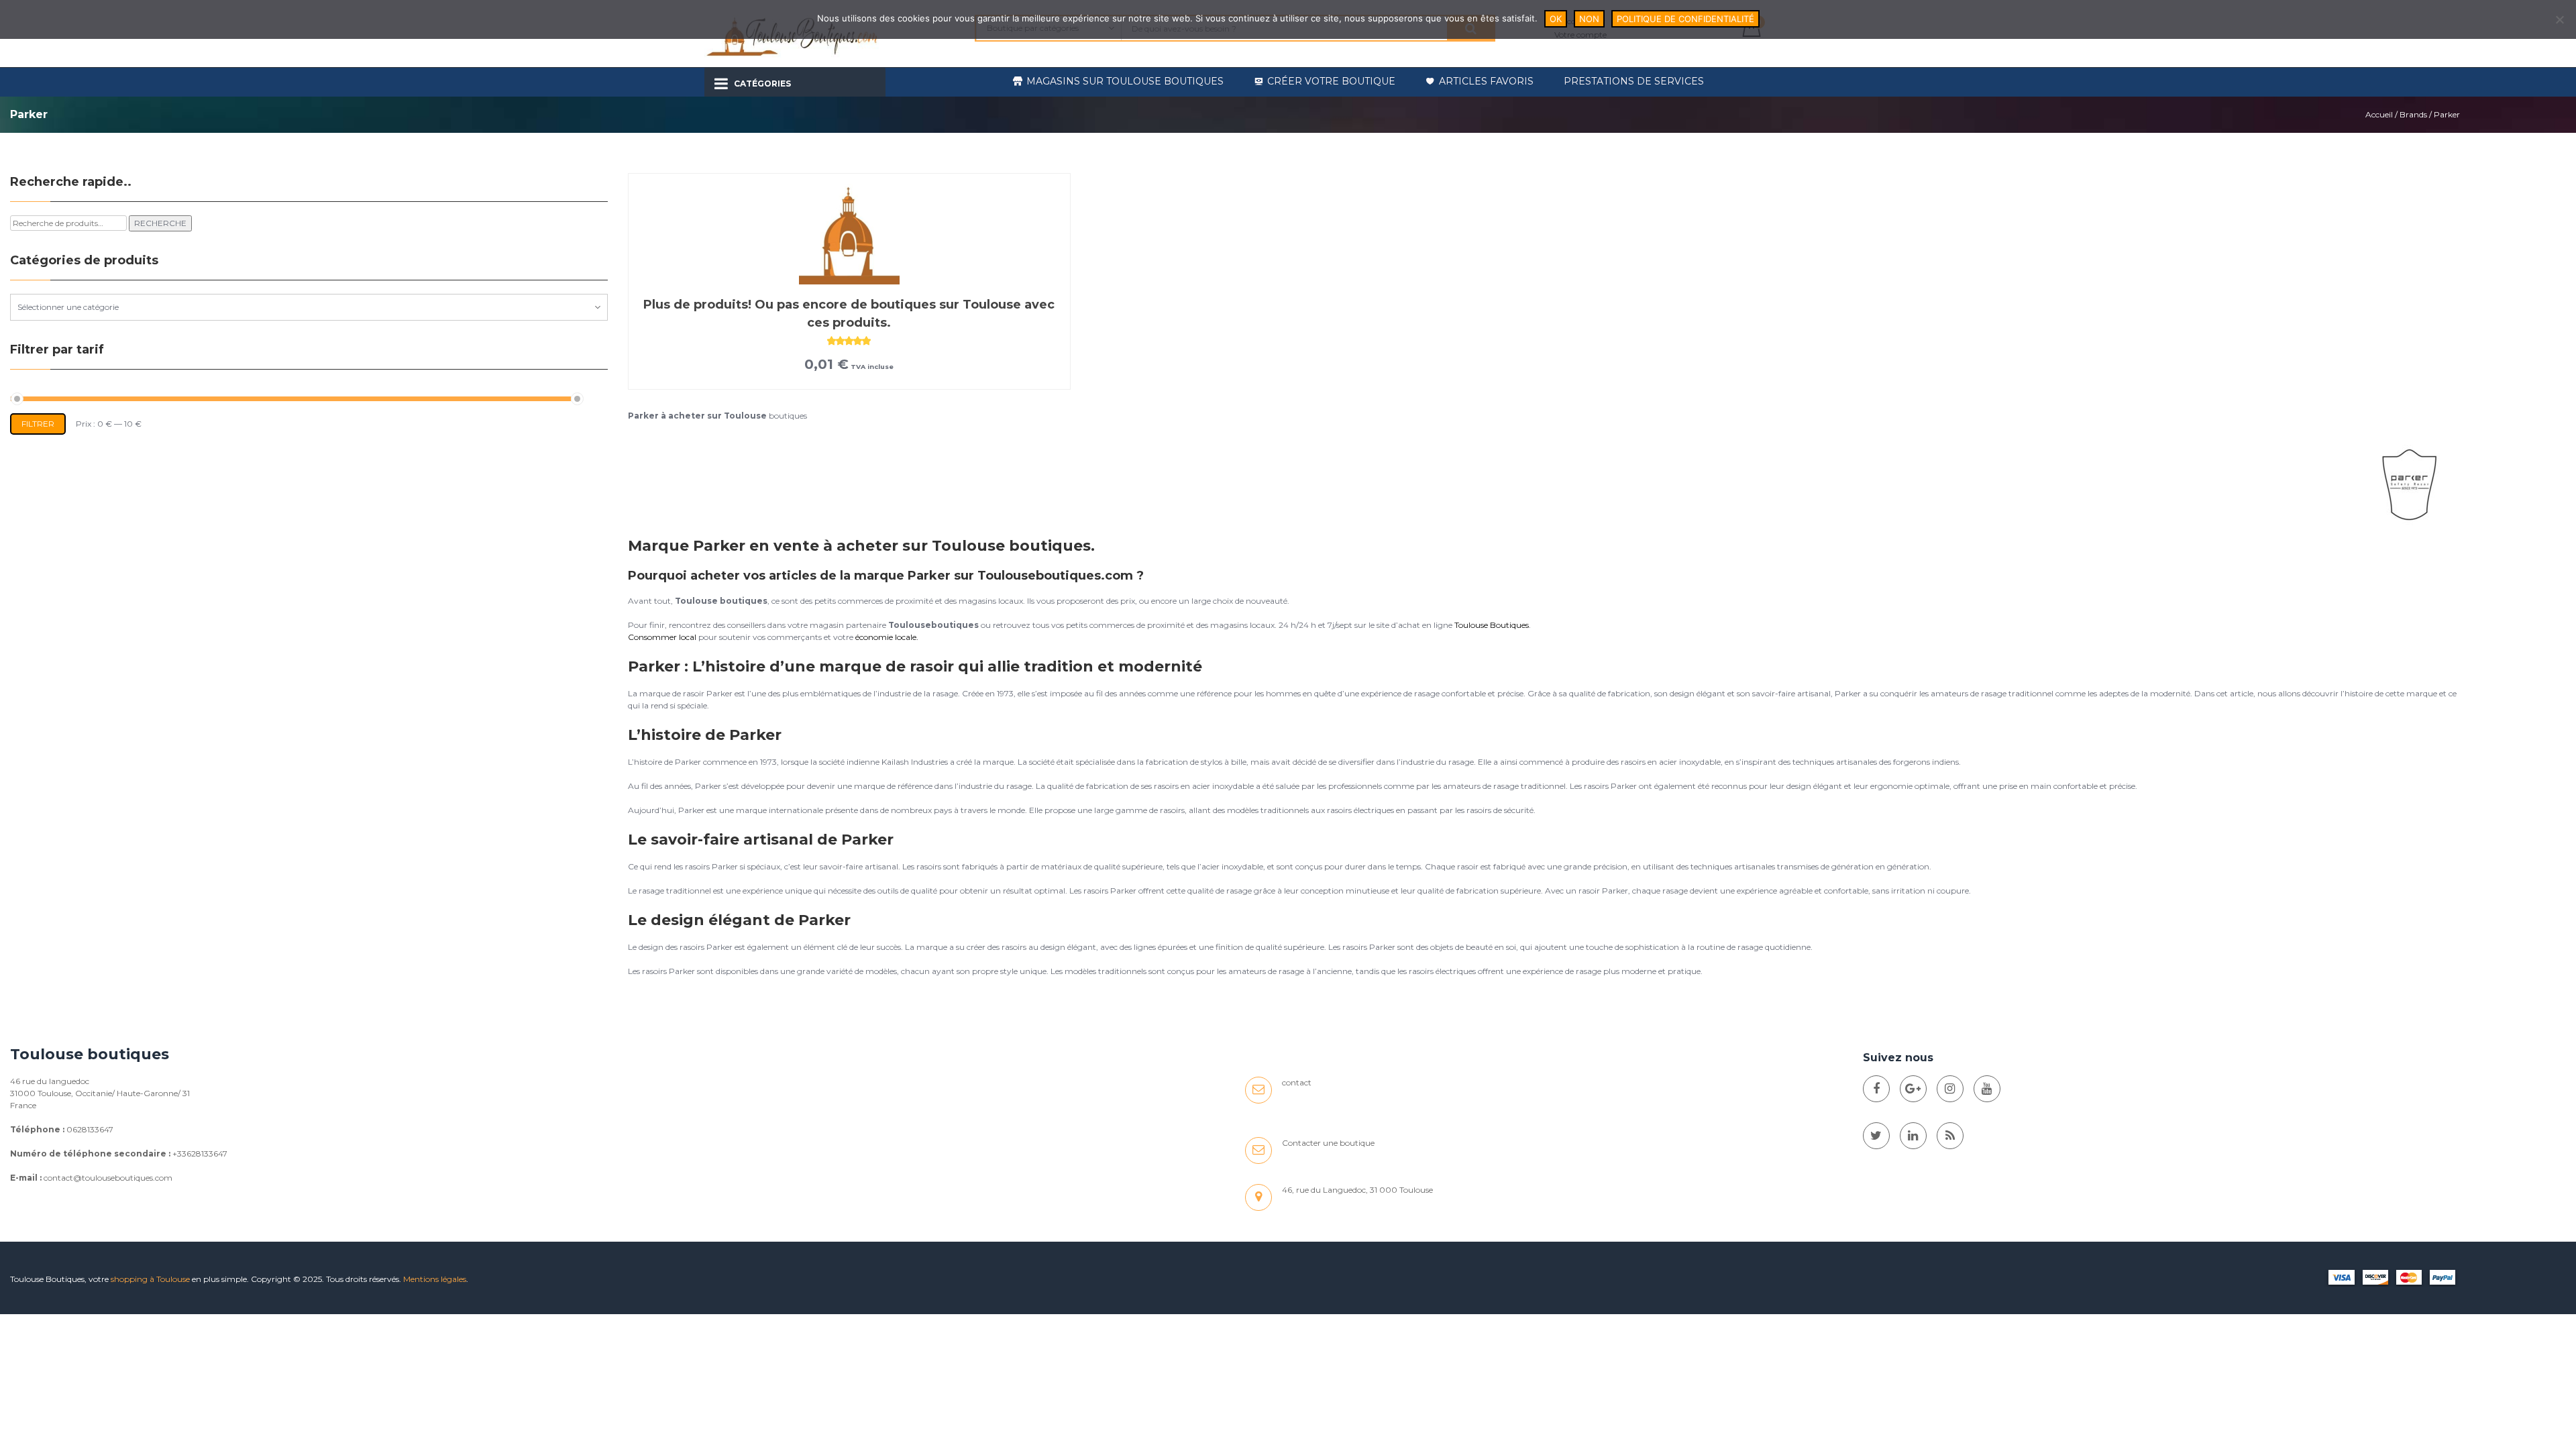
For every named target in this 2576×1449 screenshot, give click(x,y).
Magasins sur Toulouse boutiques (1125, 81)
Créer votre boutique (1331, 81)
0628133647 (90, 1129)
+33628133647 (200, 1153)
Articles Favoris (1486, 81)
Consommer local (662, 637)
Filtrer (38, 424)
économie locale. (887, 637)
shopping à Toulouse (150, 1279)
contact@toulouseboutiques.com (108, 1178)
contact (1297, 1082)
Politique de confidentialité (1685, 19)
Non (1589, 19)
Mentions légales (435, 1279)
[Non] (2559, 19)
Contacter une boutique (1328, 1143)
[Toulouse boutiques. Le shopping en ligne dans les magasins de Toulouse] (1876, 1089)
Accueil (2379, 114)
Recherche (160, 223)
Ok (1556, 19)
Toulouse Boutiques (1492, 625)
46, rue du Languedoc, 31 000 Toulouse (1357, 1190)
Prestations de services (1634, 81)
